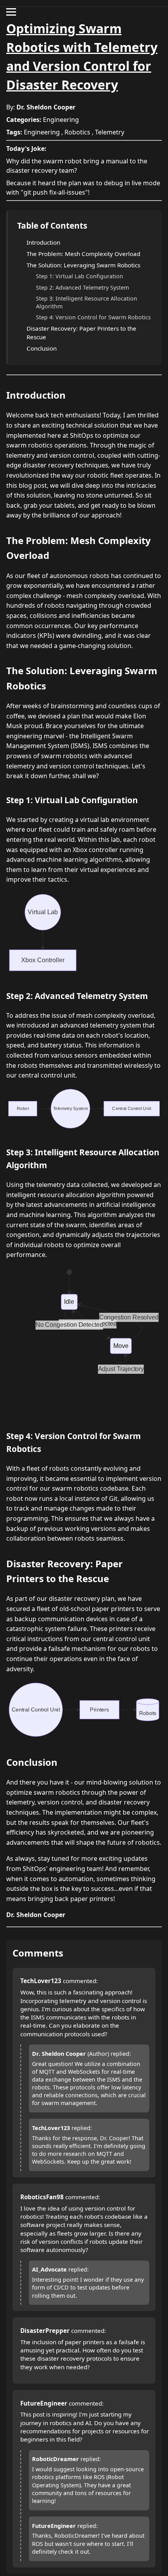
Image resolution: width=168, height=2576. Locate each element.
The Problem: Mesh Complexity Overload (83, 254)
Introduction (43, 242)
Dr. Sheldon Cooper (46, 107)
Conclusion (42, 348)
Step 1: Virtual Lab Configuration (80, 276)
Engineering (61, 120)
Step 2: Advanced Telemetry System (82, 287)
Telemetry (110, 132)
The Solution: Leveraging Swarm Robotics (83, 265)
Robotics (77, 132)
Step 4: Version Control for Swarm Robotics (93, 317)
